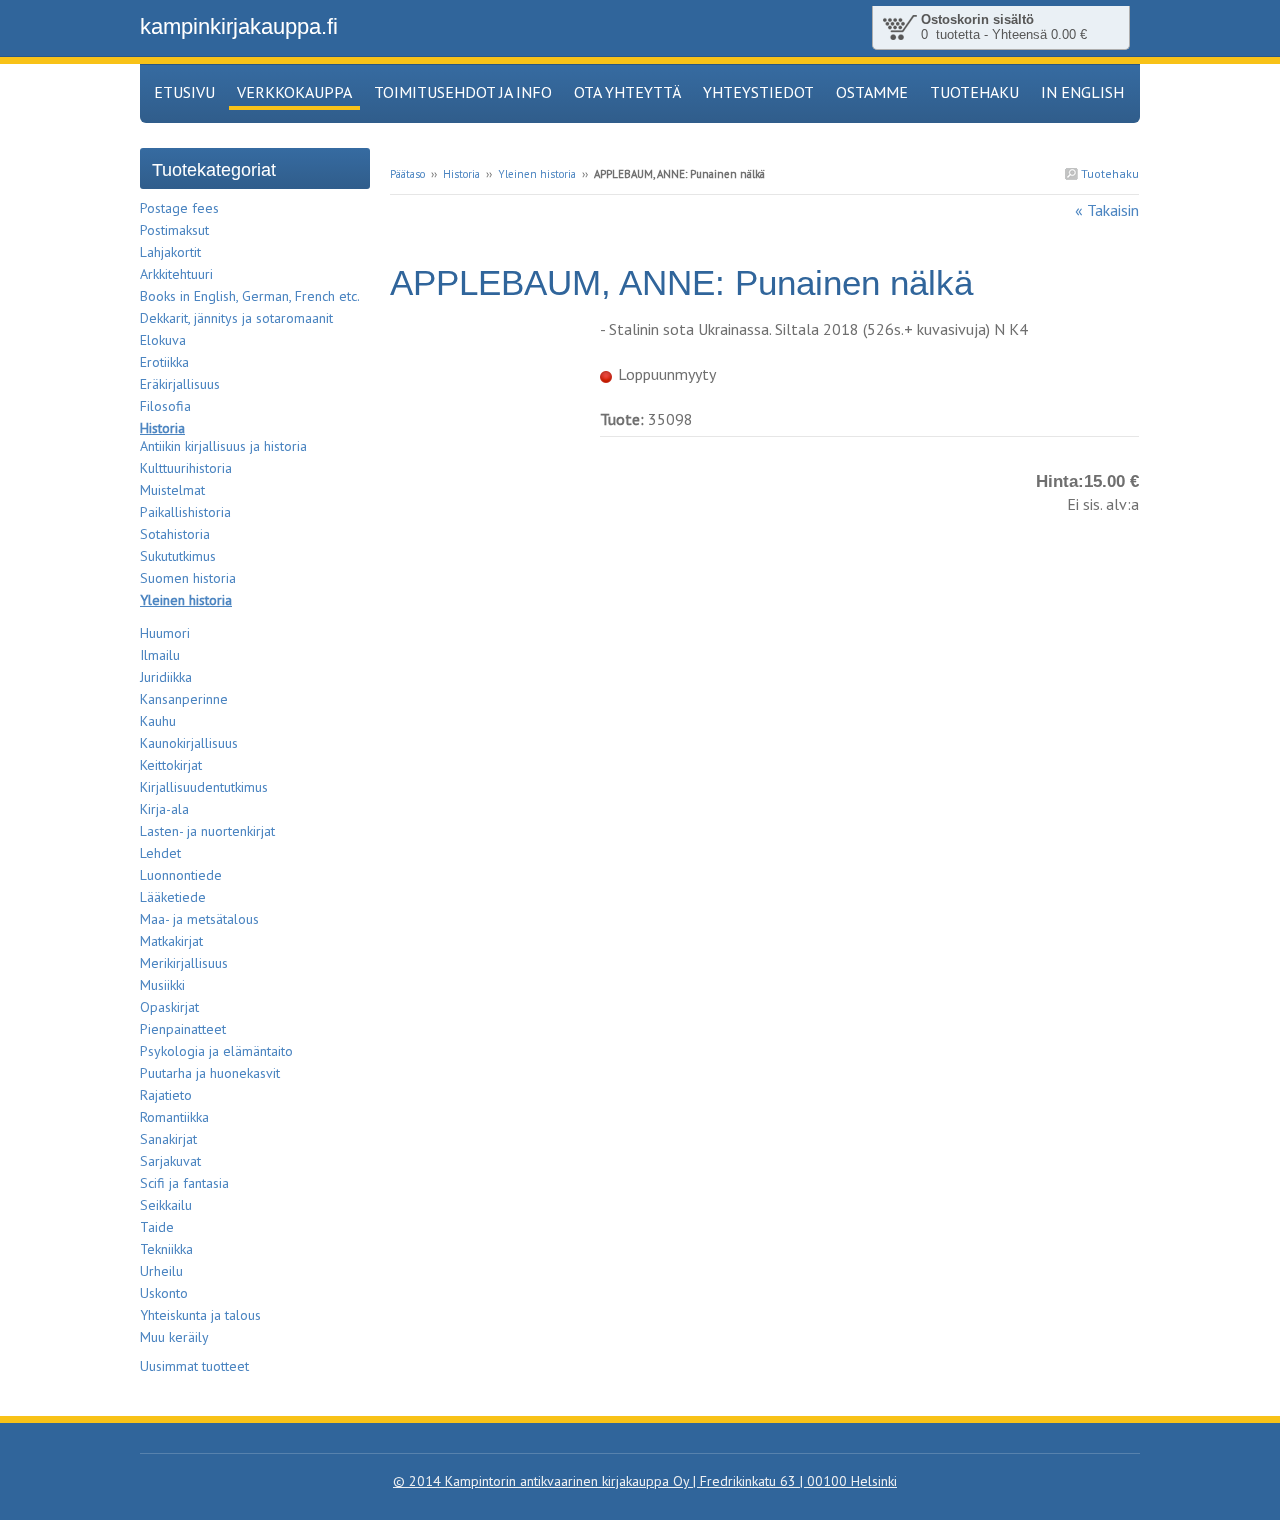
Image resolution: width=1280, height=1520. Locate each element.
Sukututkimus (178, 556)
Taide (157, 1227)
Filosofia (165, 406)
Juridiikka (166, 677)
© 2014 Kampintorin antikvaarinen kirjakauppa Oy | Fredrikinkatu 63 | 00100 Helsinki (645, 1481)
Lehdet (160, 853)
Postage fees (179, 208)
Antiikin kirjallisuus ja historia (223, 446)
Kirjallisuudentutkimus (204, 787)
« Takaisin (1107, 210)
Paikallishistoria (185, 512)
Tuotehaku (1108, 173)
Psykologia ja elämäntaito (216, 1051)
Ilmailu (160, 655)
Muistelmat (172, 490)
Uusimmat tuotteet (194, 1366)
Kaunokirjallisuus (189, 743)
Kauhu (158, 721)
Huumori (165, 633)
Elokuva (163, 340)
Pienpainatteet (183, 1029)
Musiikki (162, 985)
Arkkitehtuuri (176, 274)
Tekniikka (166, 1249)
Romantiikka (174, 1117)
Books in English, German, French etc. (250, 296)
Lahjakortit (170, 252)
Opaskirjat (169, 1007)
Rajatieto (166, 1095)
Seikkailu (166, 1205)
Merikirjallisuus (184, 963)
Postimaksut (174, 230)
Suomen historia (188, 578)
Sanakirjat (168, 1139)
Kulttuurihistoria (186, 468)
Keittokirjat (171, 765)
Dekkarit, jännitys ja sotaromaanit (236, 318)
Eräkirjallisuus (180, 384)
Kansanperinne (184, 699)
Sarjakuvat (170, 1161)
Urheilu (161, 1271)
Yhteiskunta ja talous (200, 1315)
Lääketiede (173, 897)
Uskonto (164, 1293)
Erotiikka (164, 362)
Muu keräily (174, 1337)
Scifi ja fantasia (184, 1183)
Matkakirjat (171, 941)
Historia (461, 174)
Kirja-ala (164, 809)
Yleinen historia (537, 174)
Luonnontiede (181, 875)
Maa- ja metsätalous (199, 919)
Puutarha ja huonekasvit (210, 1073)
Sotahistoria (175, 534)
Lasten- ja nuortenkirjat (207, 831)
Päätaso (407, 174)
